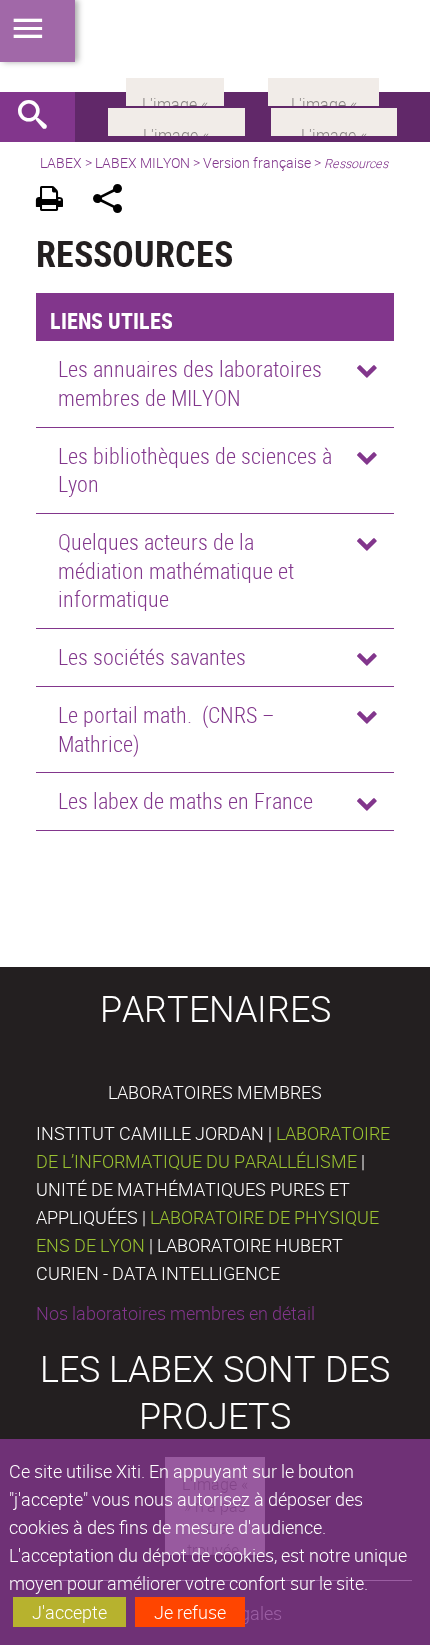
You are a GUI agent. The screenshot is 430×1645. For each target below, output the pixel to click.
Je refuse (190, 1612)
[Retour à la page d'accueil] (215, 46)
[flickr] (175, 90)
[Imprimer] (56, 201)
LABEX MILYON (142, 162)
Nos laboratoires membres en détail (175, 1313)
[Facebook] (176, 120)
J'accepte (69, 1612)
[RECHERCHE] (40, 117)
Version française (257, 162)
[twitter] (323, 90)
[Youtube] (334, 120)
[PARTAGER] (114, 201)
